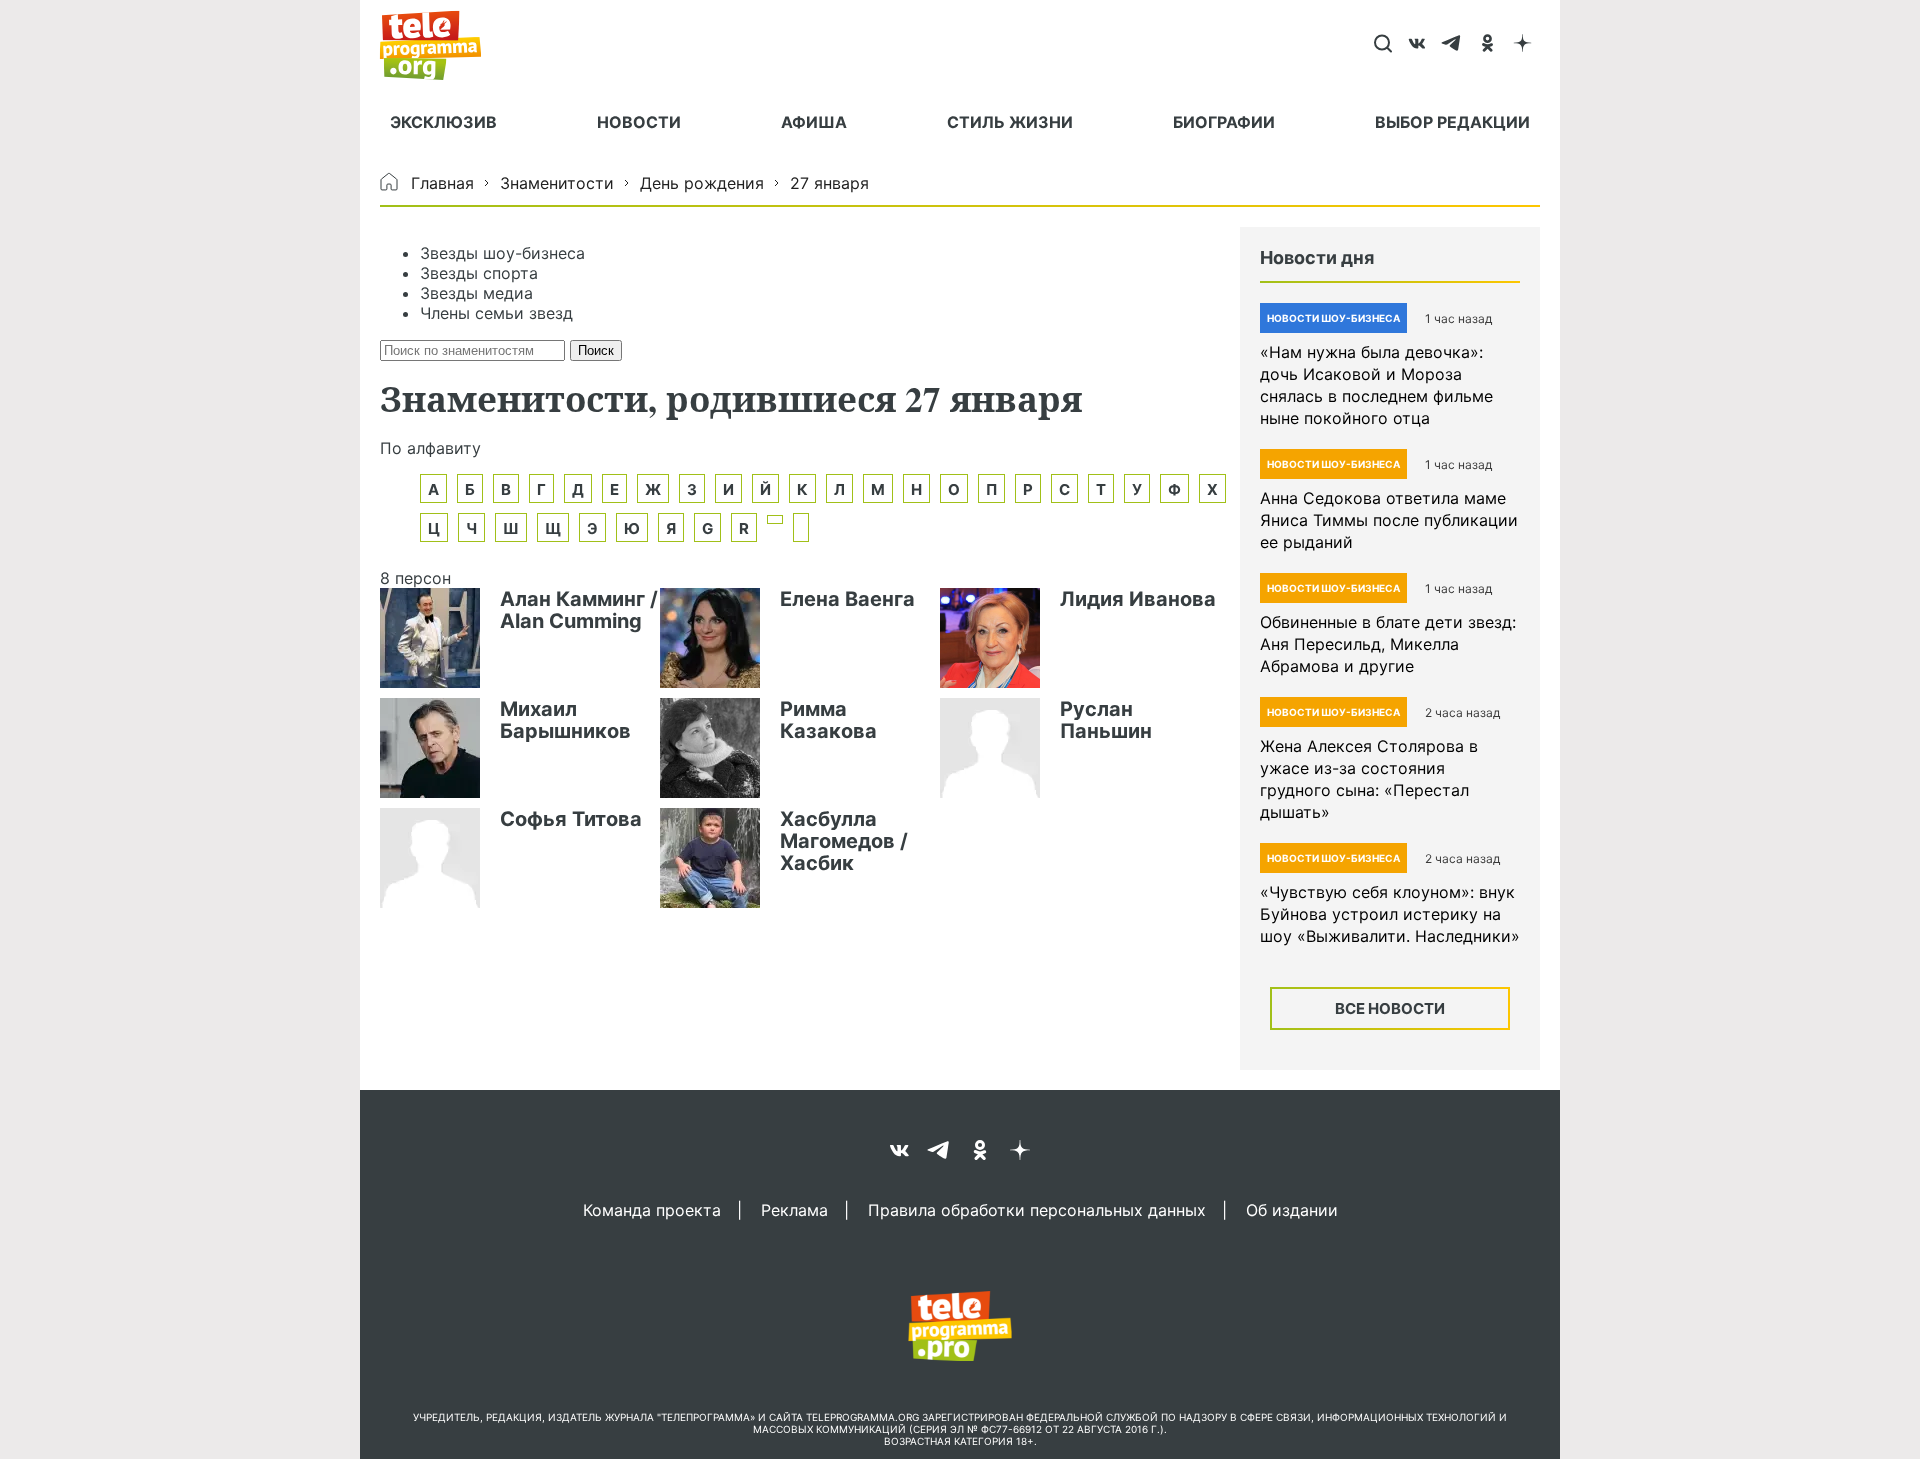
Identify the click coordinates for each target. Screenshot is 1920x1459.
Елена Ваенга (847, 599)
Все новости (1390, 1008)
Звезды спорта (479, 273)
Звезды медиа (476, 293)
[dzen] (1522, 45)
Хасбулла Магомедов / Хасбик (844, 841)
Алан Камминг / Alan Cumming (579, 610)
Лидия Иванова (1138, 599)
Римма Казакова (828, 720)
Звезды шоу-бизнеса (502, 253)
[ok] (1487, 45)
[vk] (1417, 45)
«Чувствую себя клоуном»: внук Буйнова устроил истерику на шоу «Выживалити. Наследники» (1390, 914)
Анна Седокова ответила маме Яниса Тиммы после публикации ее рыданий (1389, 520)
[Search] (1382, 45)
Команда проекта (652, 1209)
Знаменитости (557, 183)
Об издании (1292, 1209)
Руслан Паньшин (1106, 720)
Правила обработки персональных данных (1037, 1209)
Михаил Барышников (565, 720)
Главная (442, 183)
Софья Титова (571, 819)
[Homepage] (440, 45)
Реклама (794, 1209)
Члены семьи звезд (496, 313)
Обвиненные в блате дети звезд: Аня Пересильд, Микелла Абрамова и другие (1388, 644)
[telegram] (1452, 45)
